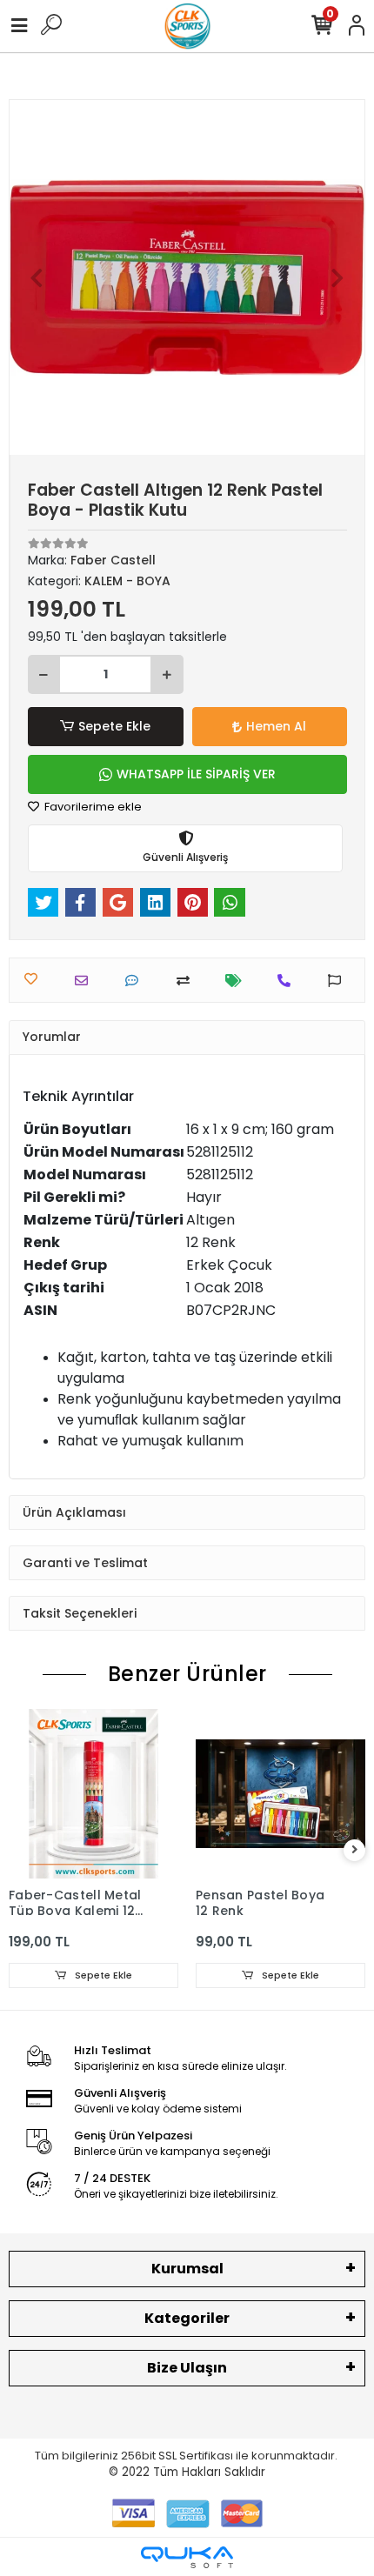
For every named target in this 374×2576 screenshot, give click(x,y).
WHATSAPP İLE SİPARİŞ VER (196, 774)
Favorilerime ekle (92, 807)
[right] (355, 1850)
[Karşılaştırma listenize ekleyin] (187, 981)
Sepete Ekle (114, 726)
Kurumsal (187, 2269)
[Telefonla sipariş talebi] (288, 981)
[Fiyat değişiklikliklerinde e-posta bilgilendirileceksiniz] (238, 981)
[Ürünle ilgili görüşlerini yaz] (136, 981)
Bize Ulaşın (187, 2368)
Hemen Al (276, 726)
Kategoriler (187, 2318)
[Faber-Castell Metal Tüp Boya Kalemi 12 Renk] (93, 1794)
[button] (36, 277)
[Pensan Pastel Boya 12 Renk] (280, 1794)
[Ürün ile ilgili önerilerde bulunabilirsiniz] (339, 981)
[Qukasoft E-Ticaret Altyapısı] (187, 2557)
